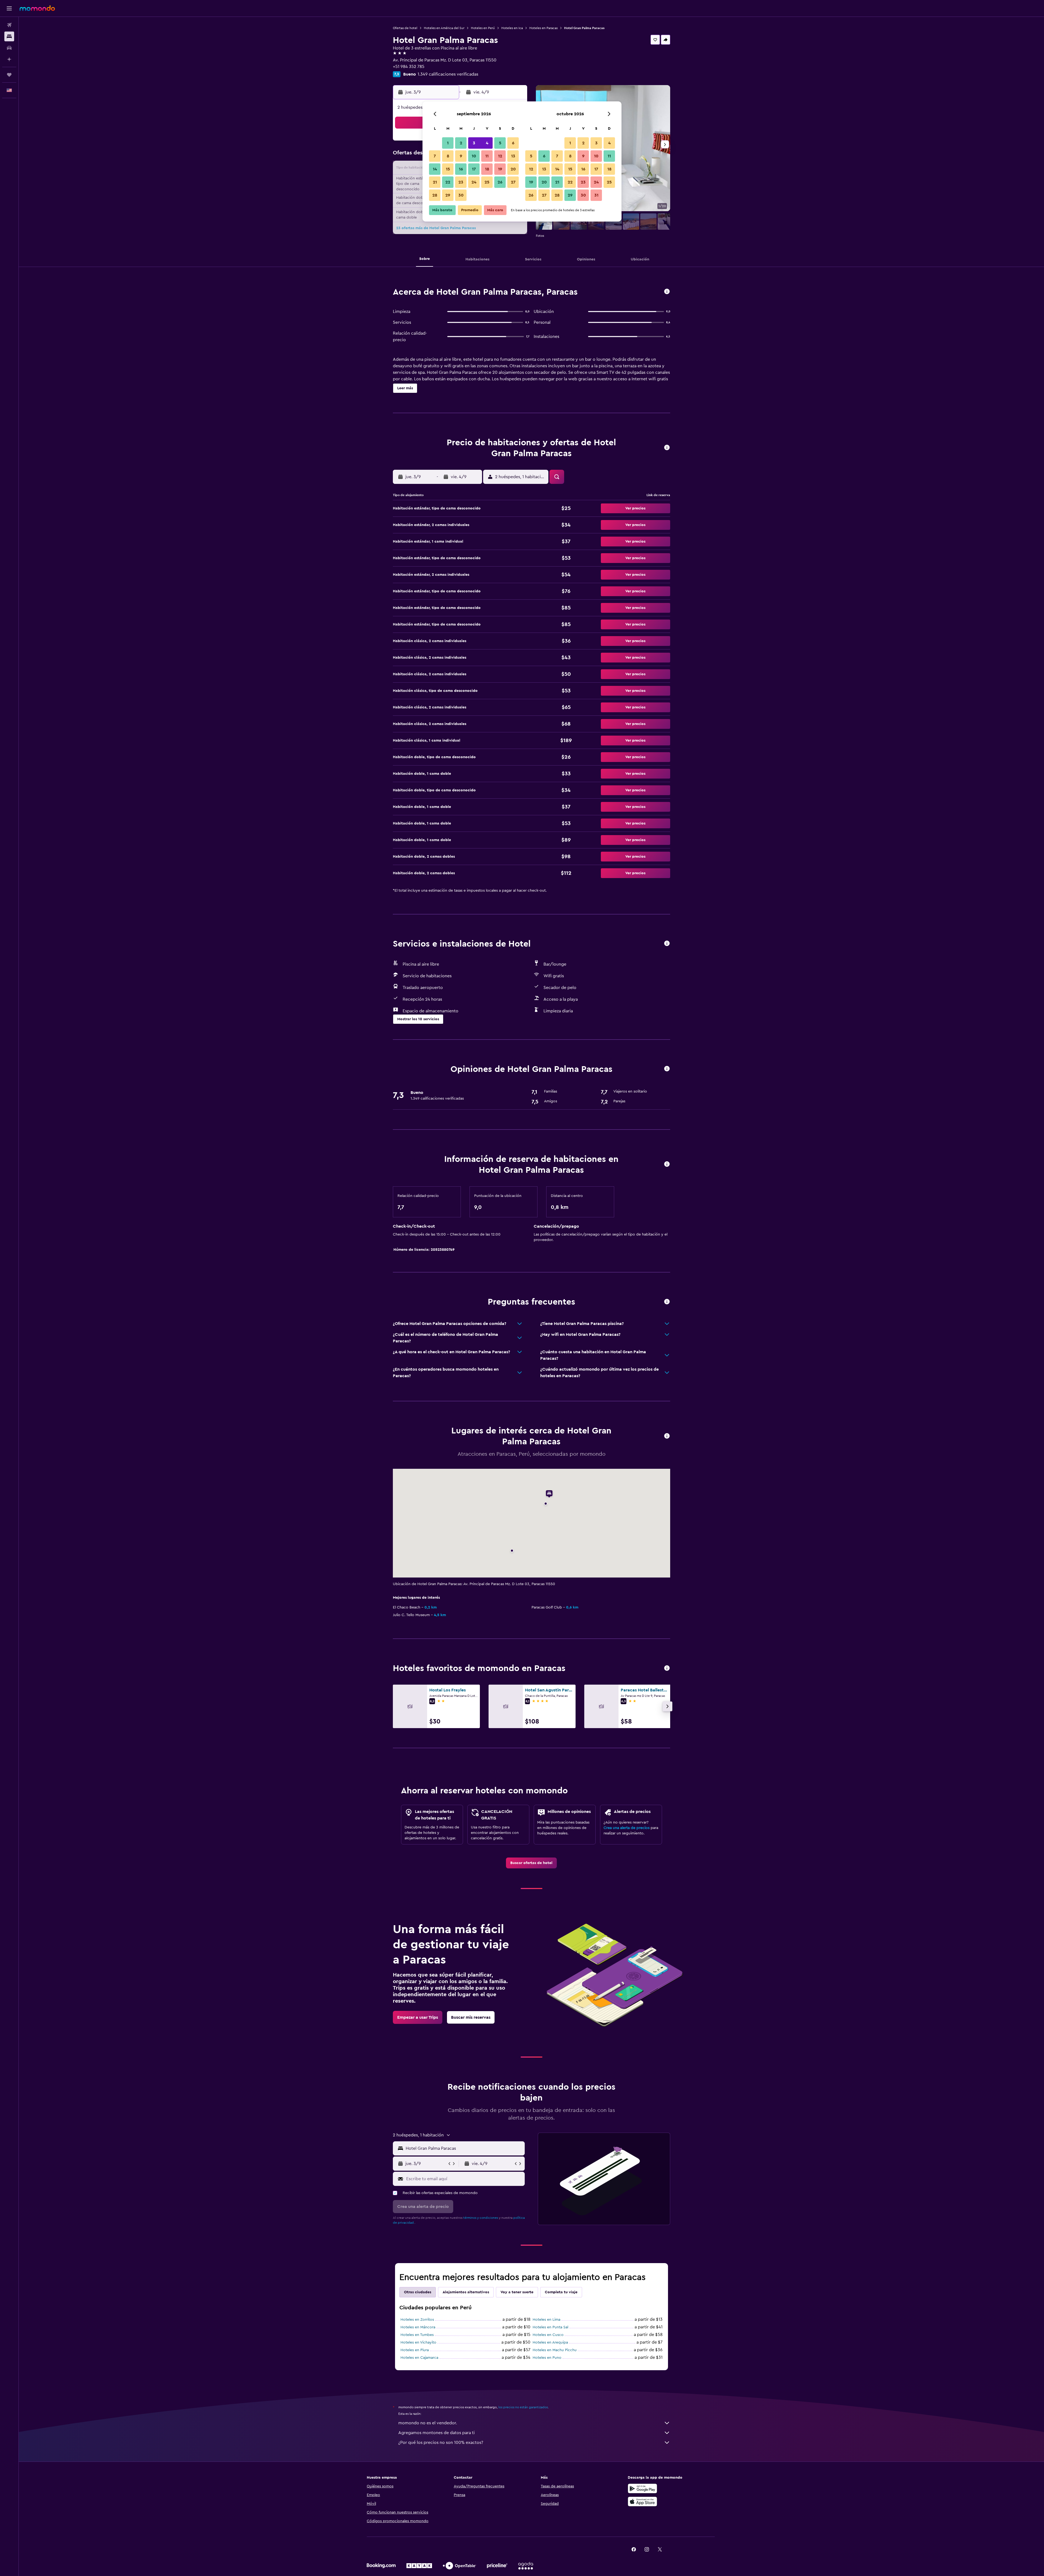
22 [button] (448, 182)
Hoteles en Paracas (543, 28)
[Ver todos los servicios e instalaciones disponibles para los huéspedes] (667, 944)
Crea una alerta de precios (627, 1828)
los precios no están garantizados (523, 2407)
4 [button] (487, 143)
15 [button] (448, 169)
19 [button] (500, 169)
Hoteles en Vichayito (418, 2342)
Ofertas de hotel (405, 28)
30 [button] (461, 195)
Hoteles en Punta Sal (550, 2327)
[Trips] (9, 75)
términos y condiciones (481, 2218)
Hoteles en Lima (546, 2320)
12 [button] (500, 156)
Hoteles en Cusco (548, 2335)
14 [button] (435, 169)
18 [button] (487, 169)
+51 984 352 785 (409, 67)
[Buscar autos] (9, 48)
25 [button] (487, 182)
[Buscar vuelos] (9, 25)
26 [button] (500, 182)
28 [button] (435, 195)
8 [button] (448, 156)
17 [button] (474, 169)
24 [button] (474, 182)
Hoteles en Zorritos (417, 2320)
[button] (9, 8)
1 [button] (448, 143)
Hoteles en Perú (483, 28)
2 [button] (461, 143)
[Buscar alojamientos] (9, 36)
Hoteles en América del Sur (444, 28)
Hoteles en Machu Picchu (555, 2350)
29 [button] (448, 195)
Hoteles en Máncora (418, 2327)
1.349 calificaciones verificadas (448, 74)
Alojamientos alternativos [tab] (466, 2292)
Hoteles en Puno (547, 2358)
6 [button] (513, 143)
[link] (531, 1863)
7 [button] (435, 156)
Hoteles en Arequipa (550, 2342)
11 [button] (487, 156)
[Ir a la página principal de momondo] (37, 8)
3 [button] (474, 143)
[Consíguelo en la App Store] (642, 2502)
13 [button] (513, 156)
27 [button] (513, 182)
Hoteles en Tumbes (417, 2335)
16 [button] (461, 169)
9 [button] (461, 156)
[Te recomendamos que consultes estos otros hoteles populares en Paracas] (667, 1668)
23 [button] (461, 182)
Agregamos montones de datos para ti (436, 2433)
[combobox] (464, 2148)
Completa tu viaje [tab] (561, 2292)
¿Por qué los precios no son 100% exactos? (441, 2443)
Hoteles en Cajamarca (419, 2358)
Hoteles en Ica (512, 28)
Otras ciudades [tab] (418, 2292)
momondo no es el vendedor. (428, 2423)
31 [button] (596, 195)
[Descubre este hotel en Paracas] (667, 292)
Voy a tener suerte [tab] (517, 2292)
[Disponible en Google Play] (642, 2488)
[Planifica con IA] (9, 59)
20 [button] (513, 169)
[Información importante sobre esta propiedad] (667, 1164)
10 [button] (474, 156)
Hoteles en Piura (415, 2350)
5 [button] (500, 143)
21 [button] (435, 182)
